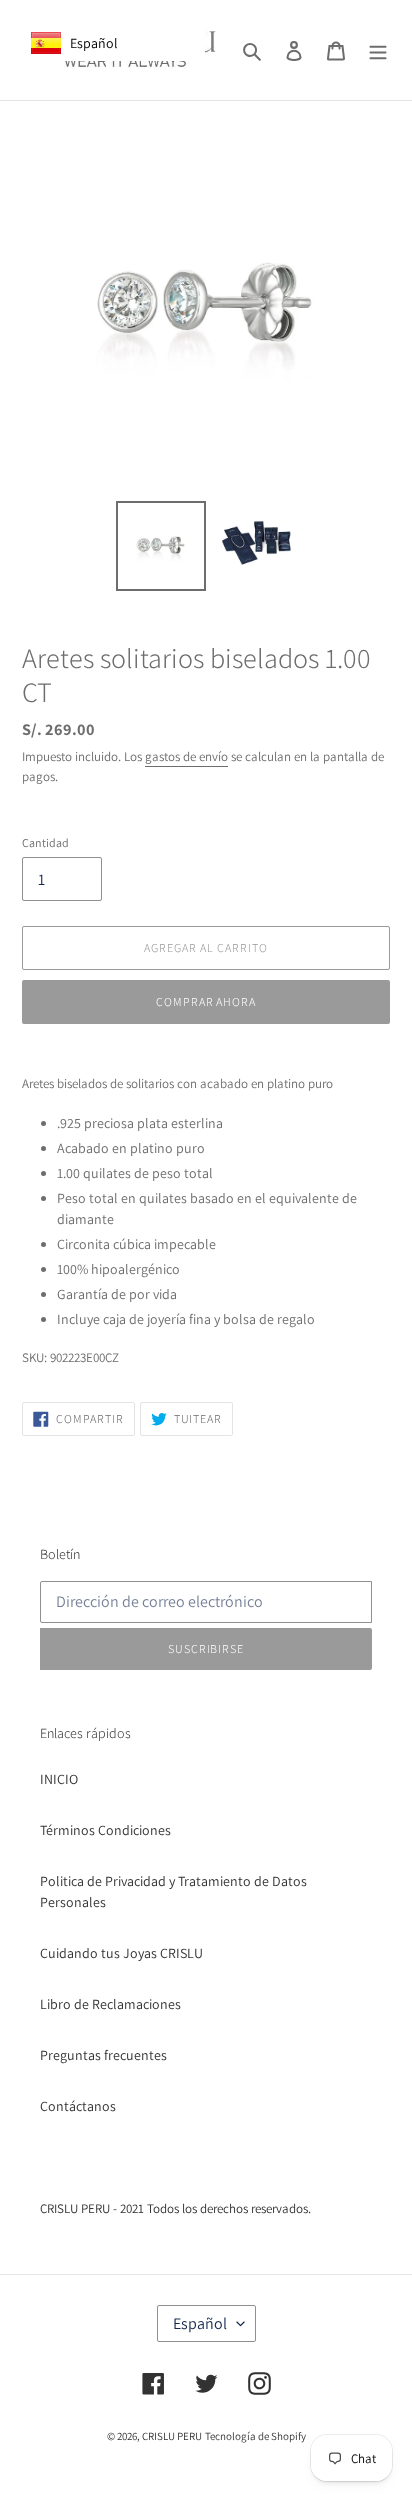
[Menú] (378, 50)
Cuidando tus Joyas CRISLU (121, 1953)
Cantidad (45, 842)
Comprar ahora (206, 1001)
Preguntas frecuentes (103, 2055)
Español (200, 2323)
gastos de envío (186, 756)
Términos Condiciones (105, 1830)
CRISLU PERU (172, 2436)
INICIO (59, 1779)
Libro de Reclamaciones (110, 2004)
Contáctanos (78, 2106)
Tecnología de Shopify (255, 2436)
